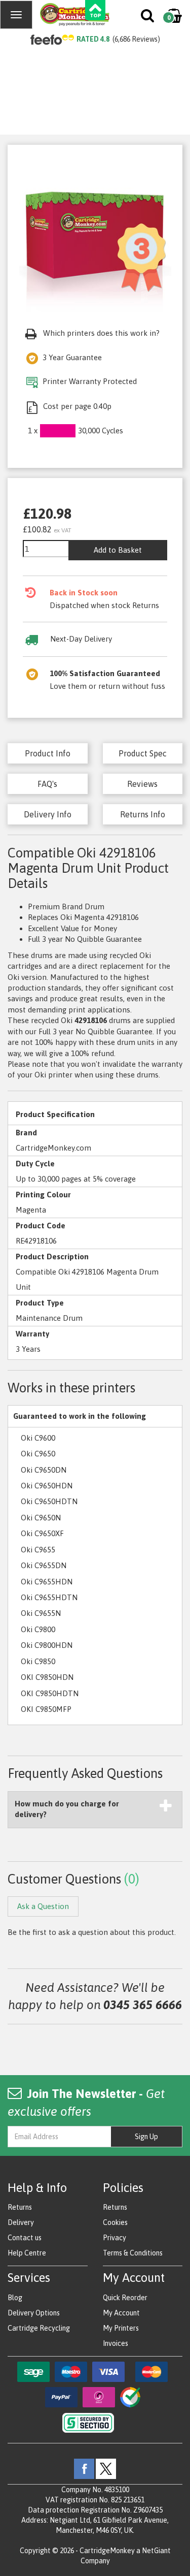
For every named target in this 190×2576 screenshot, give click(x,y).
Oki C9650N (41, 1518)
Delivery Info (48, 814)
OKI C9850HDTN (50, 1693)
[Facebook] (84, 2468)
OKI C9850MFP (46, 1709)
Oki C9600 (38, 1438)
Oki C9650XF (42, 1533)
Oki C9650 (38, 1454)
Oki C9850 (38, 1661)
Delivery (21, 2222)
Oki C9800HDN (47, 1645)
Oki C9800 (38, 1629)
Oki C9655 (38, 1550)
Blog (15, 2298)
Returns (20, 2207)
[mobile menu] (16, 15)
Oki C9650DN (44, 1470)
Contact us (25, 2238)
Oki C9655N (41, 1613)
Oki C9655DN (44, 1565)
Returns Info (143, 814)
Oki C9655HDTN (49, 1597)
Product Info (48, 753)
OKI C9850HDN (47, 1677)
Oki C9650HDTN (49, 1501)
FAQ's (47, 784)
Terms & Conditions (133, 2253)
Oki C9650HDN (47, 1486)
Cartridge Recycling (39, 2328)
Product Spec (143, 753)
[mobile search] (148, 18)
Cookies (115, 2222)
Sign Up (146, 2137)
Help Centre (27, 2253)
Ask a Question (43, 1906)
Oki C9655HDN (47, 1582)
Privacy (115, 2238)
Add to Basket (118, 550)
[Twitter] (106, 2468)
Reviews (142, 784)
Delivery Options (34, 2313)
